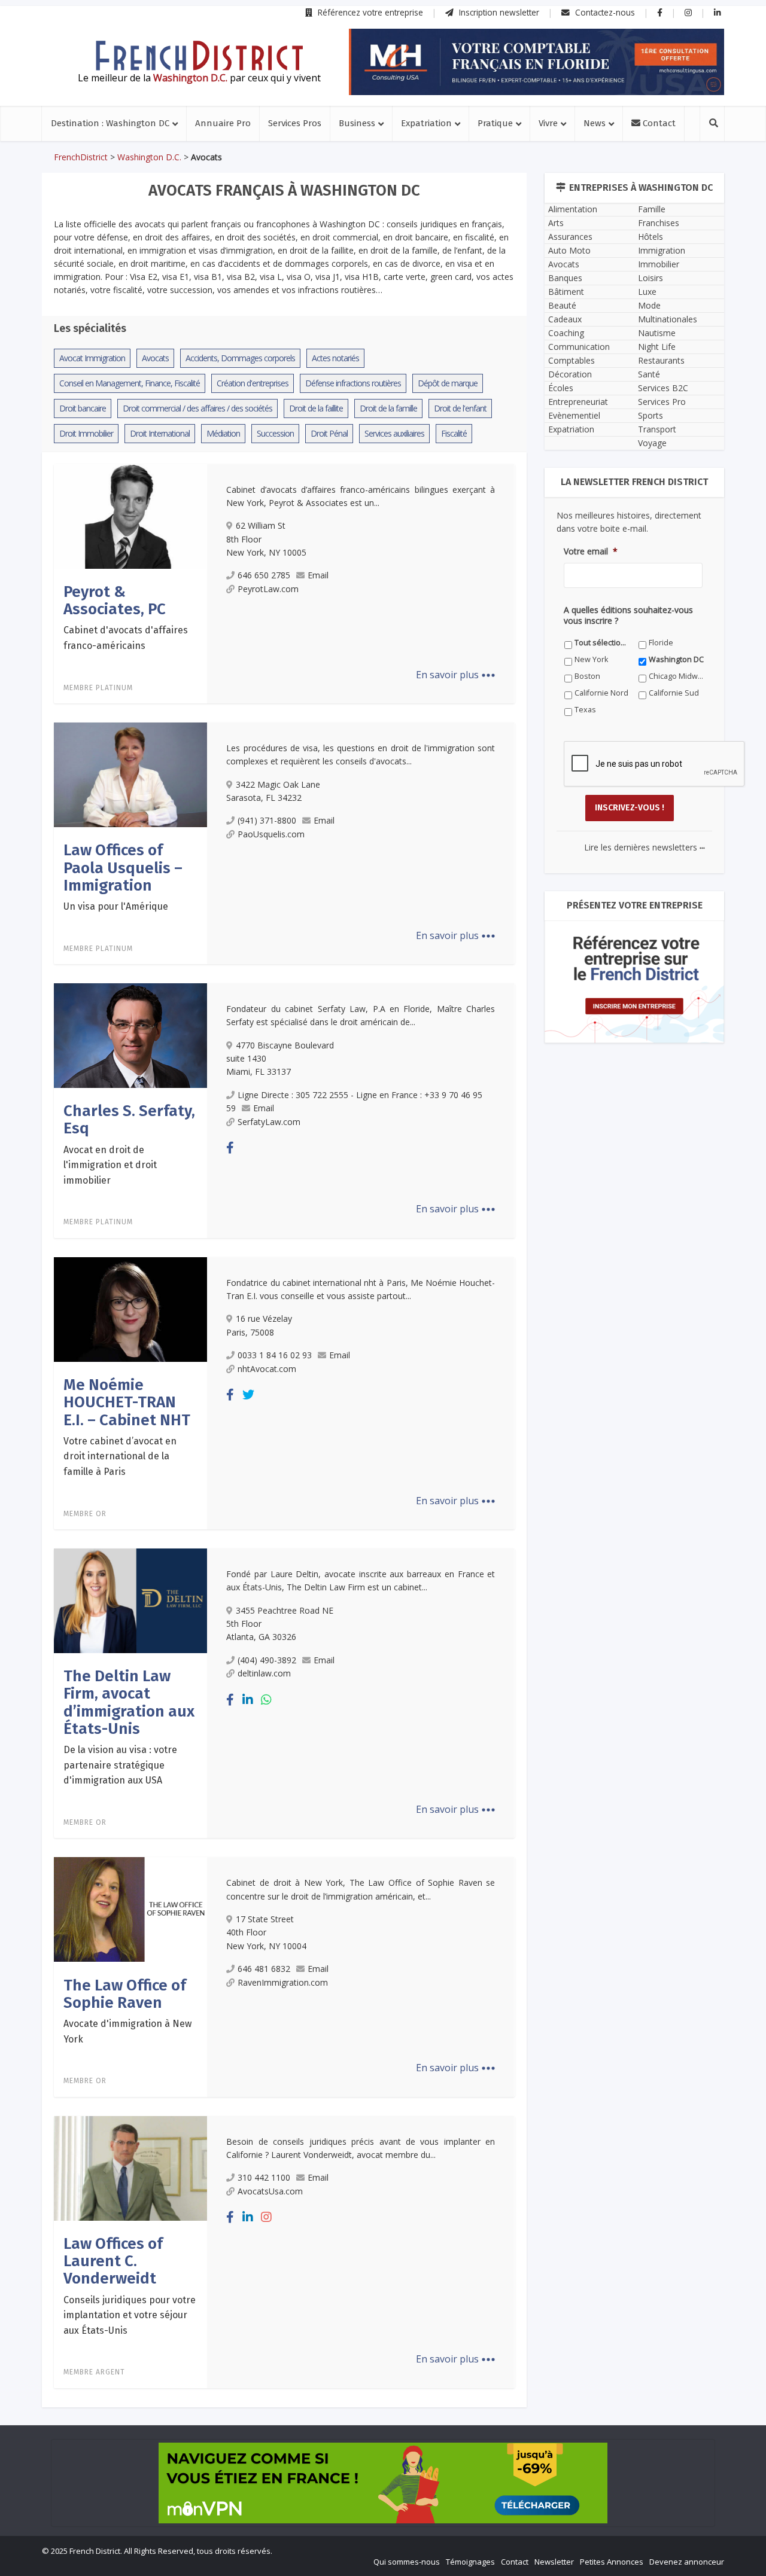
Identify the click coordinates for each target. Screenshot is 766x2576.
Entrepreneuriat (578, 402)
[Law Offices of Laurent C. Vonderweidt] (130, 2168)
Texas (585, 710)
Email (318, 575)
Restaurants (661, 360)
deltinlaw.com (264, 1673)
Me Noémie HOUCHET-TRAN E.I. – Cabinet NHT (127, 1403)
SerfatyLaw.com (269, 1122)
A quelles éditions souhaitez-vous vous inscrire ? (628, 615)
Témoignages (470, 2562)
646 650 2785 (264, 575)
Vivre (548, 123)
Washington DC (676, 659)
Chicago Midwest (677, 676)
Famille (652, 209)
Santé (649, 374)
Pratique (495, 123)
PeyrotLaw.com (268, 589)
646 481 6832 (264, 1969)
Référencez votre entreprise (369, 12)
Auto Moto (569, 250)
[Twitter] (248, 1394)
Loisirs (651, 278)
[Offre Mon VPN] (383, 2483)
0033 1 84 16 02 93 (275, 1355)
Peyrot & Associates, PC (115, 600)
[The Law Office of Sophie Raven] (130, 1909)
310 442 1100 (264, 2177)
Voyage (652, 443)
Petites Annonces (612, 2562)
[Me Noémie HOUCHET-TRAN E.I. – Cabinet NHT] (130, 1309)
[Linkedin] (248, 1699)
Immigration (662, 250)
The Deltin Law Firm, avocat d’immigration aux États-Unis (129, 1702)
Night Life (657, 347)
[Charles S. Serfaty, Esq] (130, 1035)
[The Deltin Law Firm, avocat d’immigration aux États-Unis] (130, 1600)
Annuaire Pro (223, 123)
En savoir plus (456, 675)
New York (591, 659)
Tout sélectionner (602, 643)
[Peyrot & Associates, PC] (130, 516)
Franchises (659, 223)
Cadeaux (565, 319)
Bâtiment (566, 292)
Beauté (562, 305)
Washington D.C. (149, 157)
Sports (651, 415)
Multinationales (668, 319)
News (595, 123)
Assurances (570, 237)
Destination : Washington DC (110, 123)
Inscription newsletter (498, 12)
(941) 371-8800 (267, 820)
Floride (661, 643)
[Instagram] (266, 2217)
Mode (649, 305)
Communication (579, 347)
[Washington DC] (199, 56)
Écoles (561, 388)
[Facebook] (230, 1147)
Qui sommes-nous (407, 2562)
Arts (556, 223)
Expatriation (426, 123)
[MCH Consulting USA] (536, 62)
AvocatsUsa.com (270, 2191)
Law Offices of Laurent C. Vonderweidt (113, 2261)
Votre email (591, 551)
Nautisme (657, 333)
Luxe (647, 292)
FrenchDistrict (81, 157)
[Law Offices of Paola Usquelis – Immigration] (130, 774)
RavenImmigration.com (283, 1982)
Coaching (566, 333)
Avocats (564, 264)
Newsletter (554, 2562)
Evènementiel (574, 415)
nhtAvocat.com (267, 1369)
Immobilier (659, 264)
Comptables (572, 360)
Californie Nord (601, 693)
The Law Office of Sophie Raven (125, 1994)
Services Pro (662, 402)
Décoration (570, 374)
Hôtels (651, 237)
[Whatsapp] (266, 1699)
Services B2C (663, 388)
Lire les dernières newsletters (645, 847)
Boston (587, 676)
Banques (565, 278)
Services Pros (295, 123)
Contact (658, 123)
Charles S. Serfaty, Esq (129, 1120)
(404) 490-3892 (267, 1660)
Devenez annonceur (687, 2562)
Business (357, 123)
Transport (657, 429)
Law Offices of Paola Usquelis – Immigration (123, 868)
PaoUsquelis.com (271, 834)
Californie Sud (674, 693)
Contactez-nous (604, 12)
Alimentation (573, 209)
